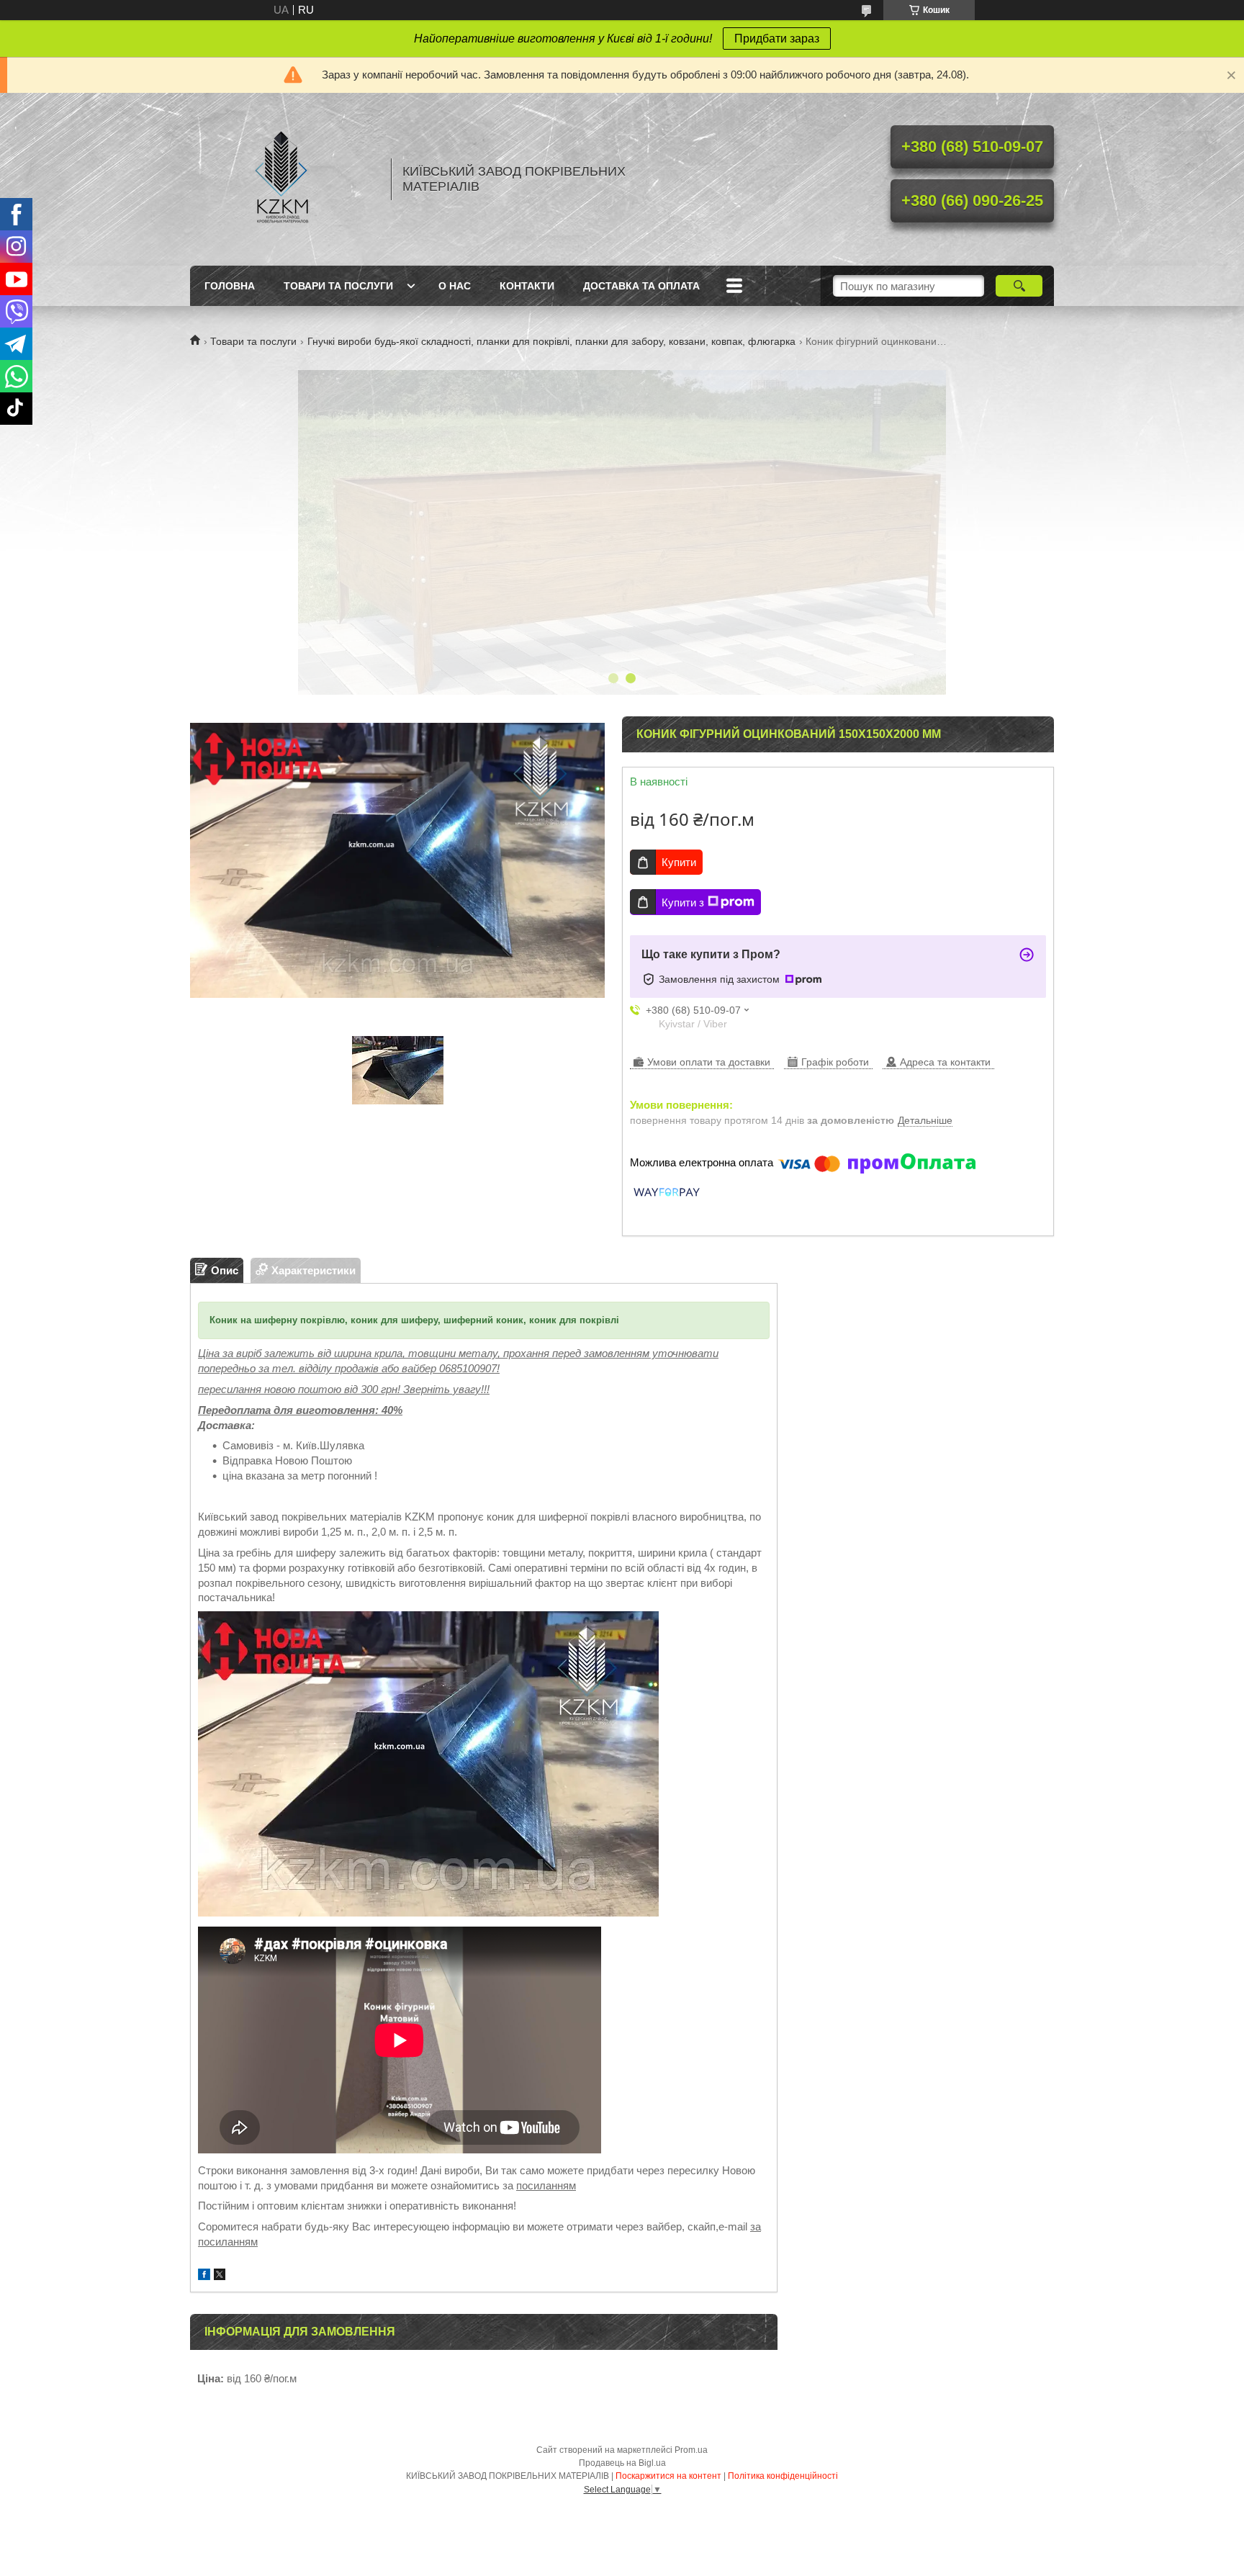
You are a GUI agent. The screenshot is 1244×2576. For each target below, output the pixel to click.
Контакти (527, 286)
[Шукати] (1019, 286)
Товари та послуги (338, 286)
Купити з (683, 902)
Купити (679, 862)
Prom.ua (691, 2450)
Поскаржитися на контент (668, 2476)
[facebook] (204, 2276)
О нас (455, 286)
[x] (220, 2276)
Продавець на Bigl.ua (622, 2463)
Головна (230, 286)
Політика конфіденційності (783, 2476)
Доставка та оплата (641, 286)
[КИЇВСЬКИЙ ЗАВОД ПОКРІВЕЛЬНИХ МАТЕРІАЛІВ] (284, 179)
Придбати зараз (777, 39)
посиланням (546, 2185)
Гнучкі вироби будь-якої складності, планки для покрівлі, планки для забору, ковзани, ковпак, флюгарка (551, 341)
